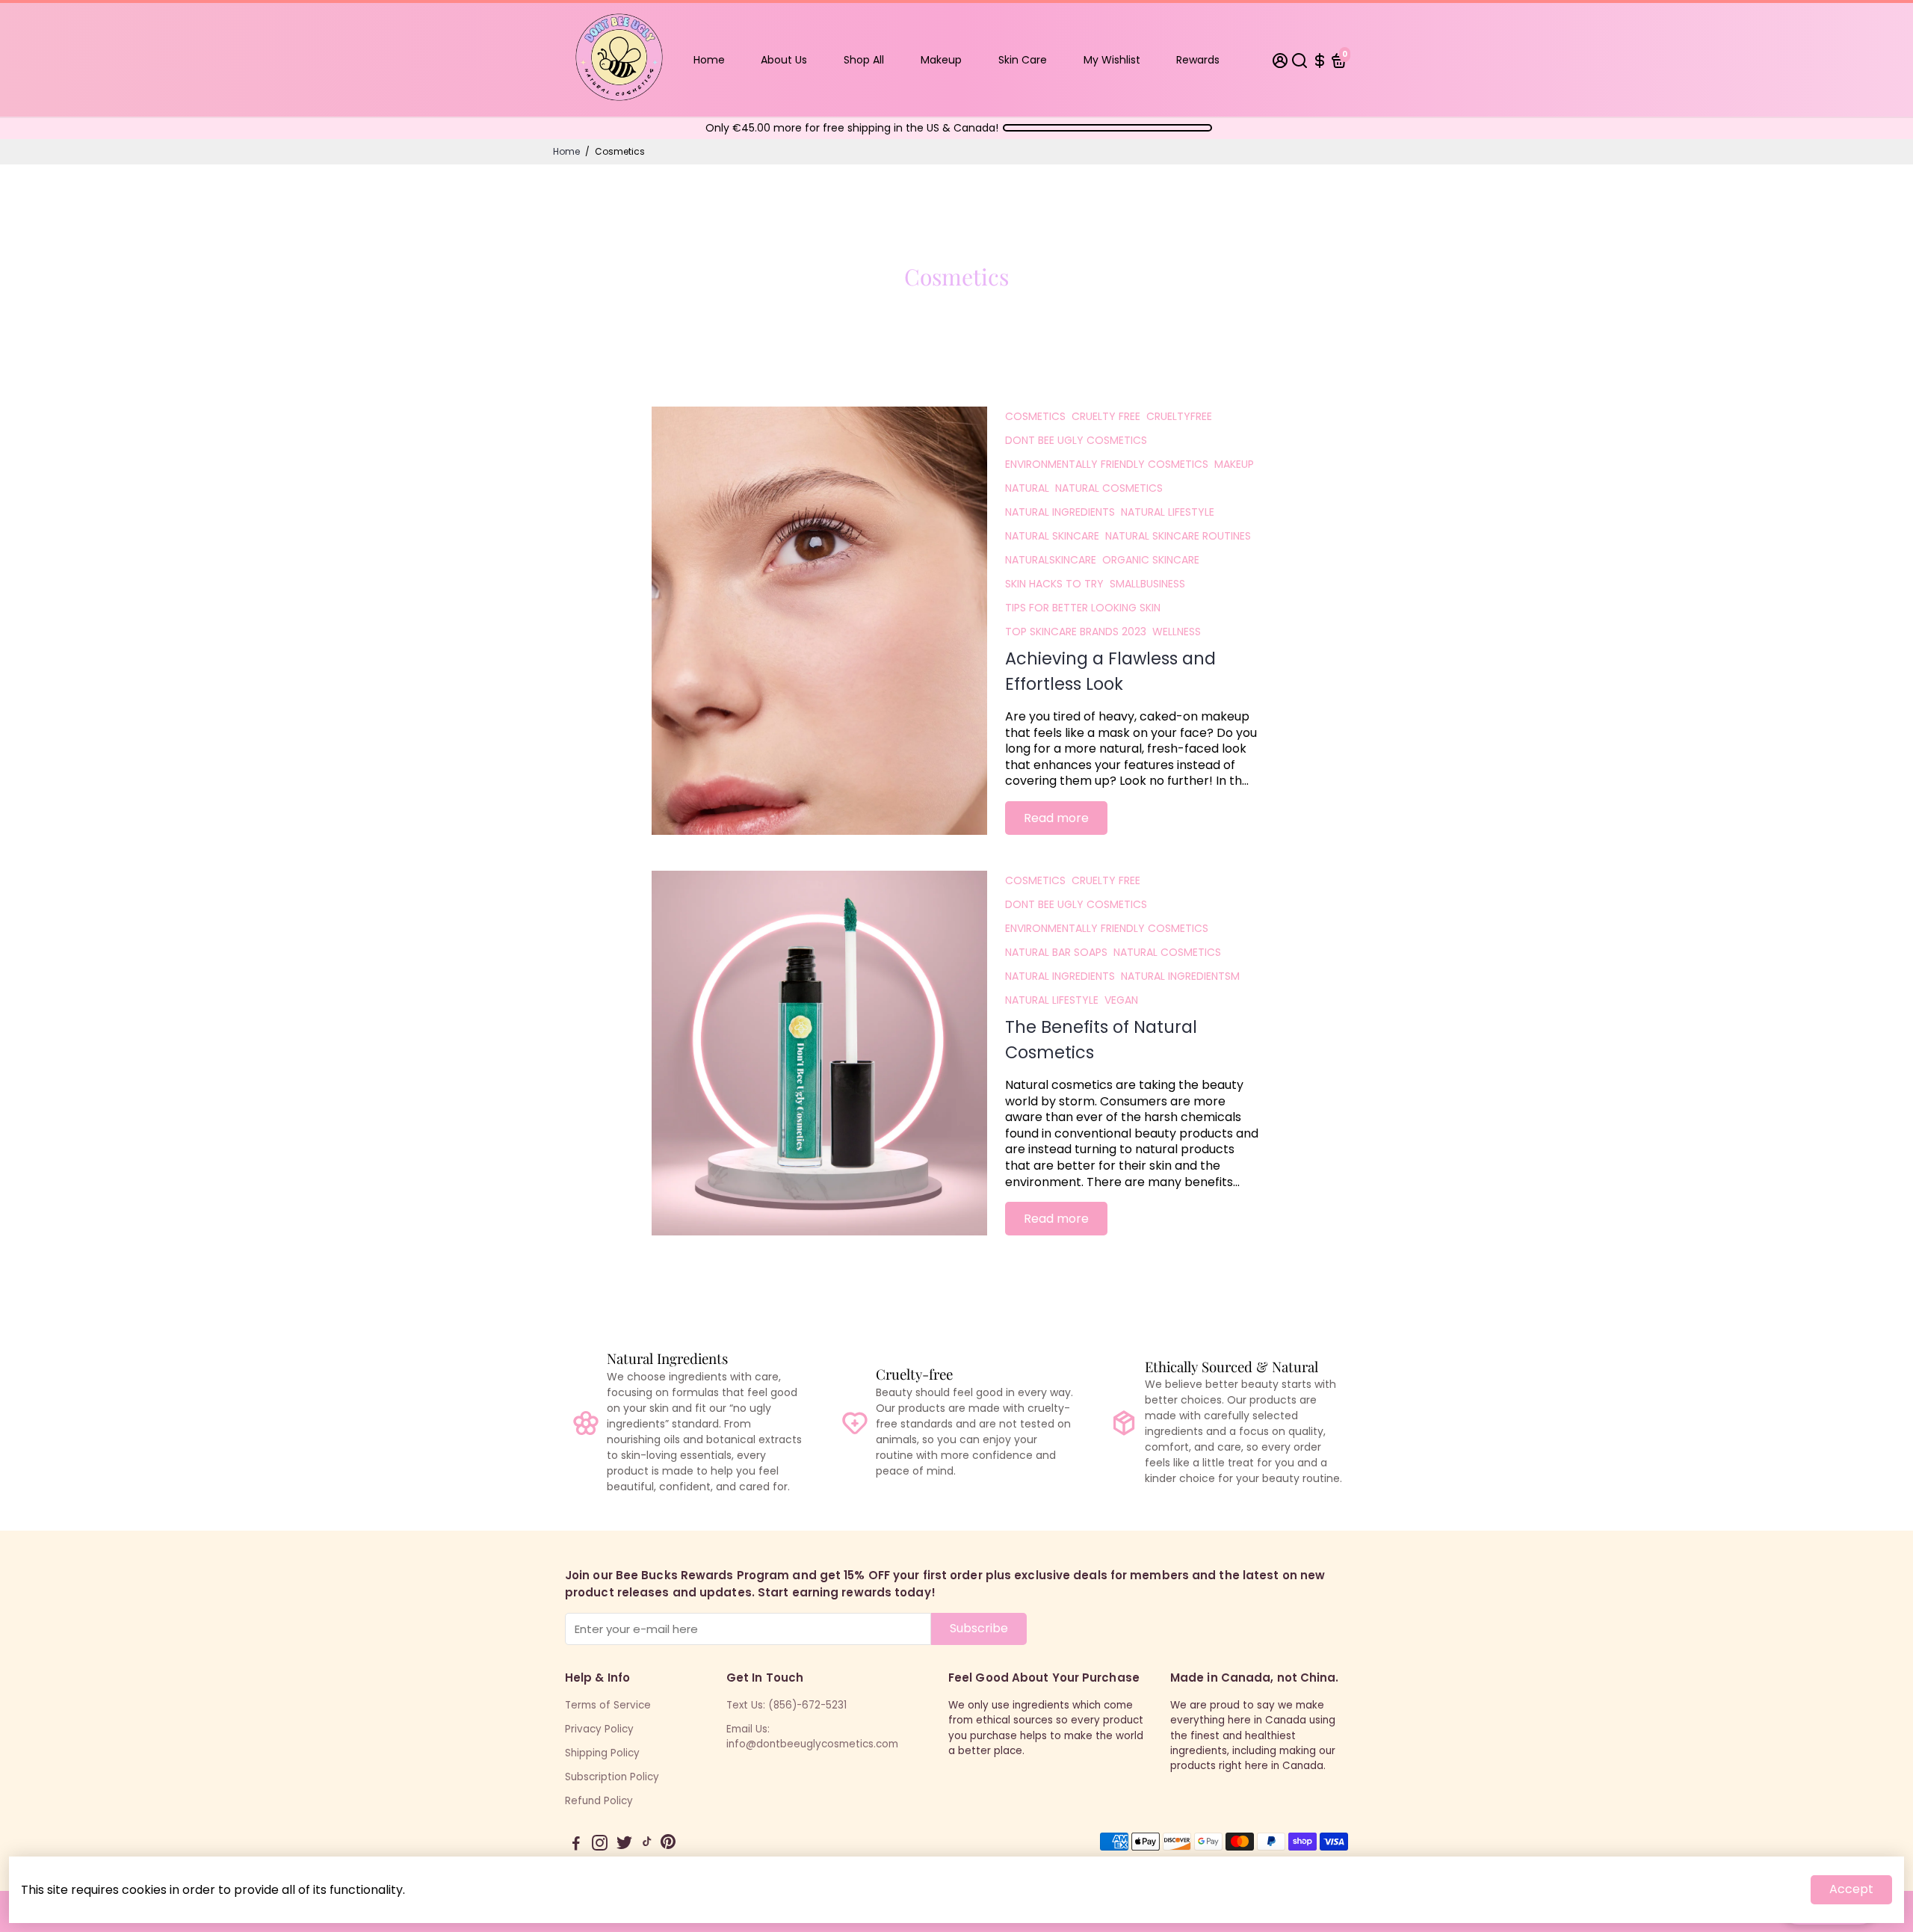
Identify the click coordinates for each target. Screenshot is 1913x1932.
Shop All (864, 60)
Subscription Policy (612, 1777)
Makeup (941, 60)
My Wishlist (1112, 60)
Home (709, 60)
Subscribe (979, 1628)
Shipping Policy (602, 1753)
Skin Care (1023, 60)
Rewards (1198, 60)
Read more (1056, 818)
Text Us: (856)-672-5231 (786, 1705)
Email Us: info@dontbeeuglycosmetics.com (812, 1737)
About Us (784, 60)
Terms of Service (608, 1705)
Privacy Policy (599, 1729)
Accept (1851, 1889)
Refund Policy (599, 1801)
